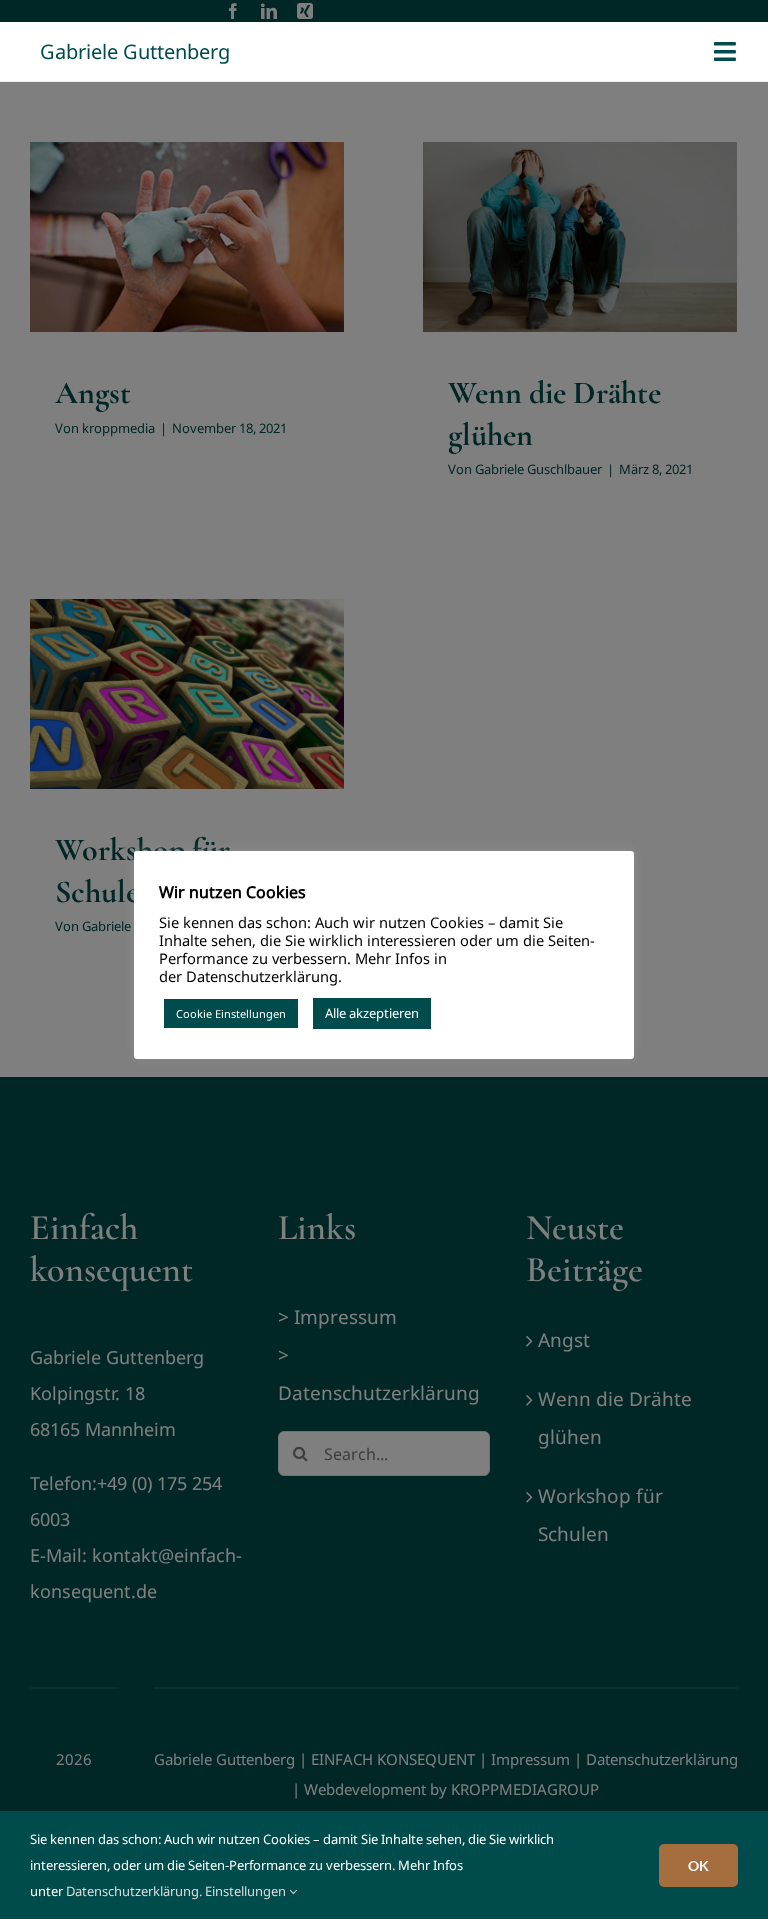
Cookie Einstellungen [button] (231, 1013)
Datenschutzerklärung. (134, 1891)
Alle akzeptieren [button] (372, 1013)
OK (698, 1865)
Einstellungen (247, 1891)
